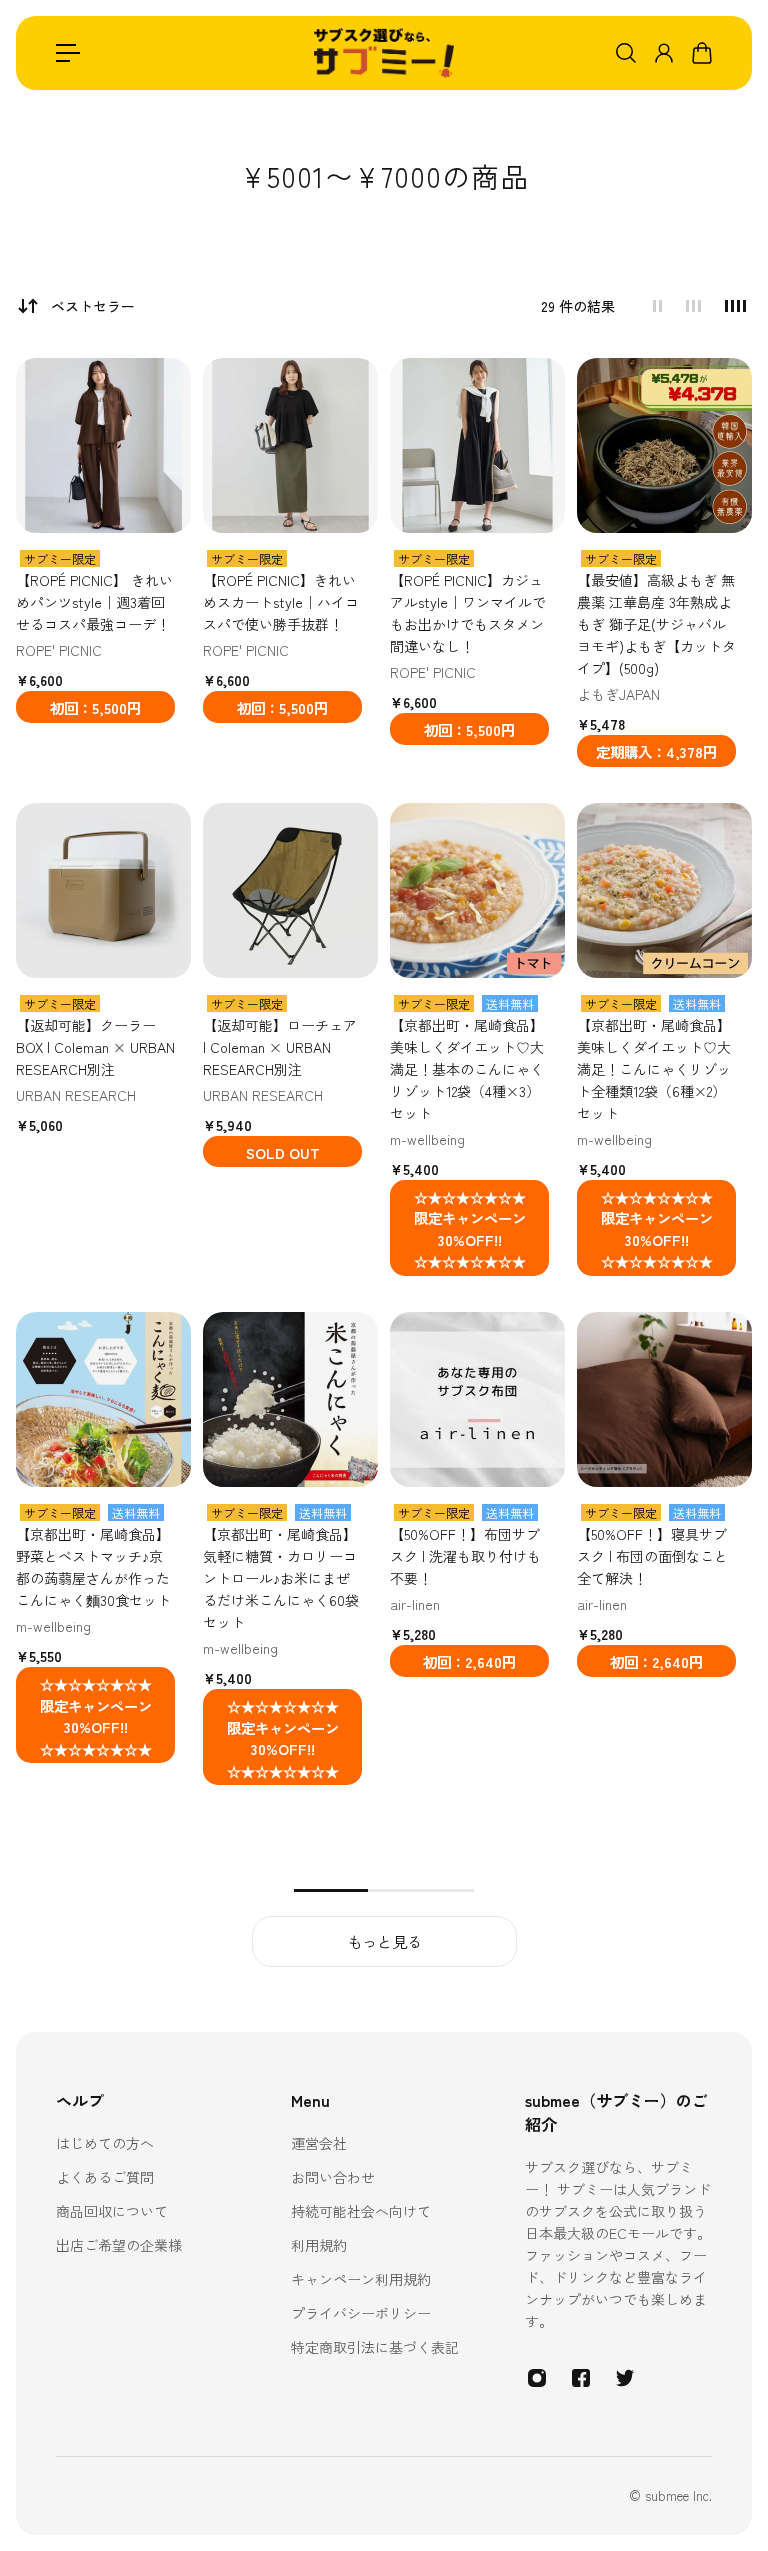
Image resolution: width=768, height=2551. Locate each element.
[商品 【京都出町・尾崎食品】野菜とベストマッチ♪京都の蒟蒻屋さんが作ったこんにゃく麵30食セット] (103, 1399)
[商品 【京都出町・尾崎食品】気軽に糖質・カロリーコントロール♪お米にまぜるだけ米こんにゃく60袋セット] (290, 1399)
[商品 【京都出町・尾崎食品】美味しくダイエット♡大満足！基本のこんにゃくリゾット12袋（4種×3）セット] (477, 890)
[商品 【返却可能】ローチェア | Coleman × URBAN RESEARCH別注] (290, 890)
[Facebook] (581, 2378)
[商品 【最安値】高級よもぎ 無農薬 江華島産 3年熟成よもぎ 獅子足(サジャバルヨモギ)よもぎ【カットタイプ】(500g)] (664, 445)
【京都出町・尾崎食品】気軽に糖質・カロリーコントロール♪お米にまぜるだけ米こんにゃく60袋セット (281, 1578)
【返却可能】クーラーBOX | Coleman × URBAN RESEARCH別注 (95, 1047)
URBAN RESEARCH (76, 1095)
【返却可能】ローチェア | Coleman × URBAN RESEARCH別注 (280, 1047)
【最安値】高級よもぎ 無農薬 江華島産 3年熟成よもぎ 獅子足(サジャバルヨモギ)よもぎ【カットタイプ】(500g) (656, 624)
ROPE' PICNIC (59, 650)
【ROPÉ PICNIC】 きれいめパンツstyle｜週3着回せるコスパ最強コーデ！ (94, 602)
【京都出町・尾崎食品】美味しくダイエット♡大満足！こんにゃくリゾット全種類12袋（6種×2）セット (654, 1069)
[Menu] (68, 53)
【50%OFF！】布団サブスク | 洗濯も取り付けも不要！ (465, 1556)
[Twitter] (625, 2378)
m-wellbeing (427, 1139)
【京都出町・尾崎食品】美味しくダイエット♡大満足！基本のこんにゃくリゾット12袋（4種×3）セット (467, 1069)
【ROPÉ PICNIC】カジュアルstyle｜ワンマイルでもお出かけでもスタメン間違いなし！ (468, 613)
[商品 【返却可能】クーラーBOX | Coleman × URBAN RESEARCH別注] (103, 890)
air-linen (415, 1604)
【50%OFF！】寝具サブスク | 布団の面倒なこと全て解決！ (652, 1556)
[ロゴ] (384, 53)
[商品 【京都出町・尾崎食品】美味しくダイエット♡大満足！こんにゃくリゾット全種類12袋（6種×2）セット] (664, 890)
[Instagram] (537, 2378)
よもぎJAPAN (618, 694)
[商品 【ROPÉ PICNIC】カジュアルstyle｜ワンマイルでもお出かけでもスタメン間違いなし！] (477, 445)
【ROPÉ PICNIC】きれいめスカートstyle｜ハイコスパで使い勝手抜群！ (281, 602)
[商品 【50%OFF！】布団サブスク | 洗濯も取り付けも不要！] (477, 1399)
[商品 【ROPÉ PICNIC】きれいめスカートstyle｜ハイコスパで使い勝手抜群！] (290, 445)
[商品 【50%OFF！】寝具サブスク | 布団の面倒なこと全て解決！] (664, 1399)
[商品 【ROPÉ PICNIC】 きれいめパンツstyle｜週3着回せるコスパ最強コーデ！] (103, 445)
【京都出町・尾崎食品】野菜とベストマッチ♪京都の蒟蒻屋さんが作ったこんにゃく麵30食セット (93, 1567)
